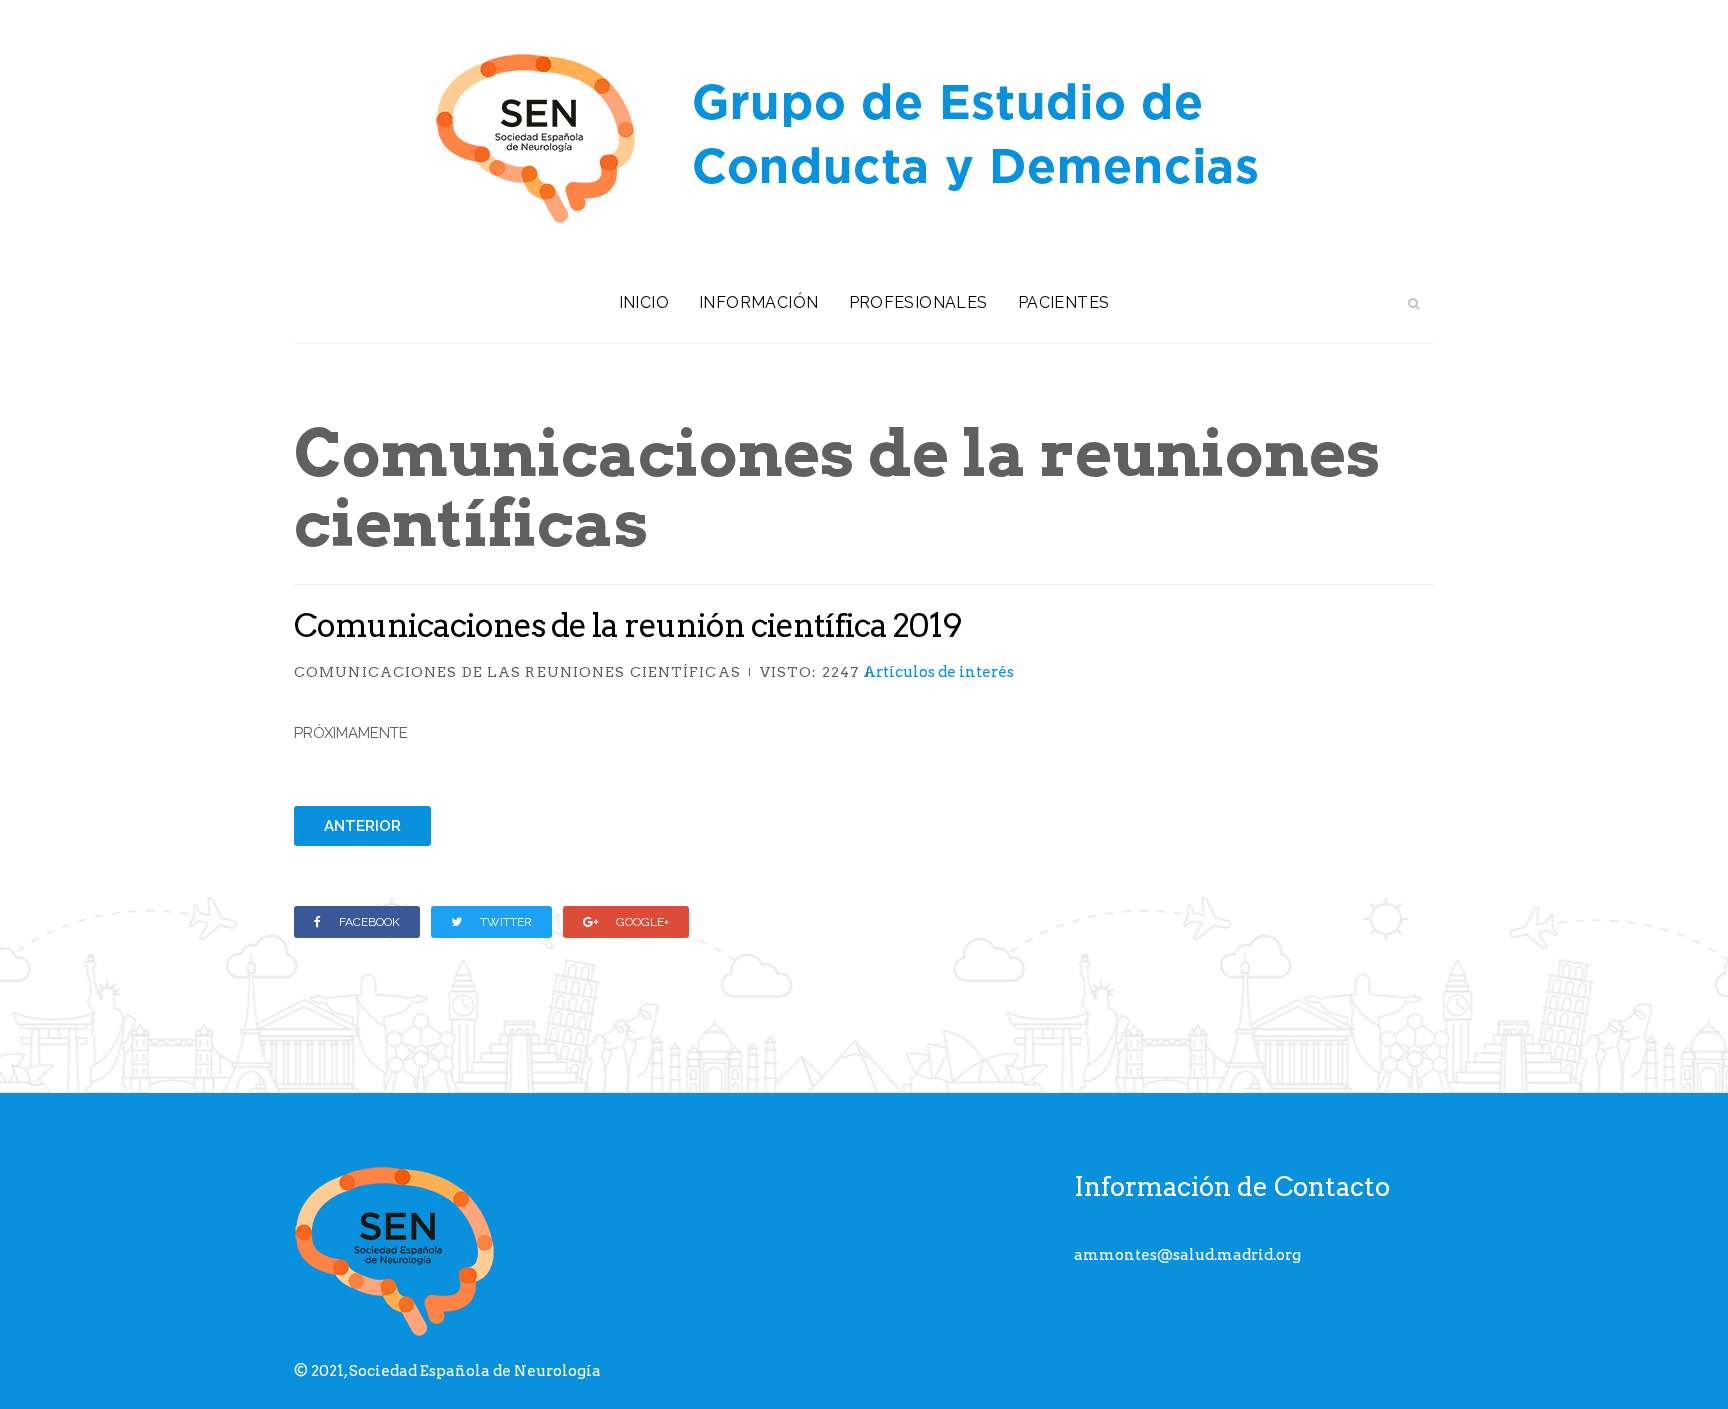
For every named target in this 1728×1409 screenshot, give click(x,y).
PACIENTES (1064, 302)
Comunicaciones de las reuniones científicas (517, 672)
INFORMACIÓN (758, 302)
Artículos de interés (938, 672)
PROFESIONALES (918, 302)
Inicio (644, 302)
